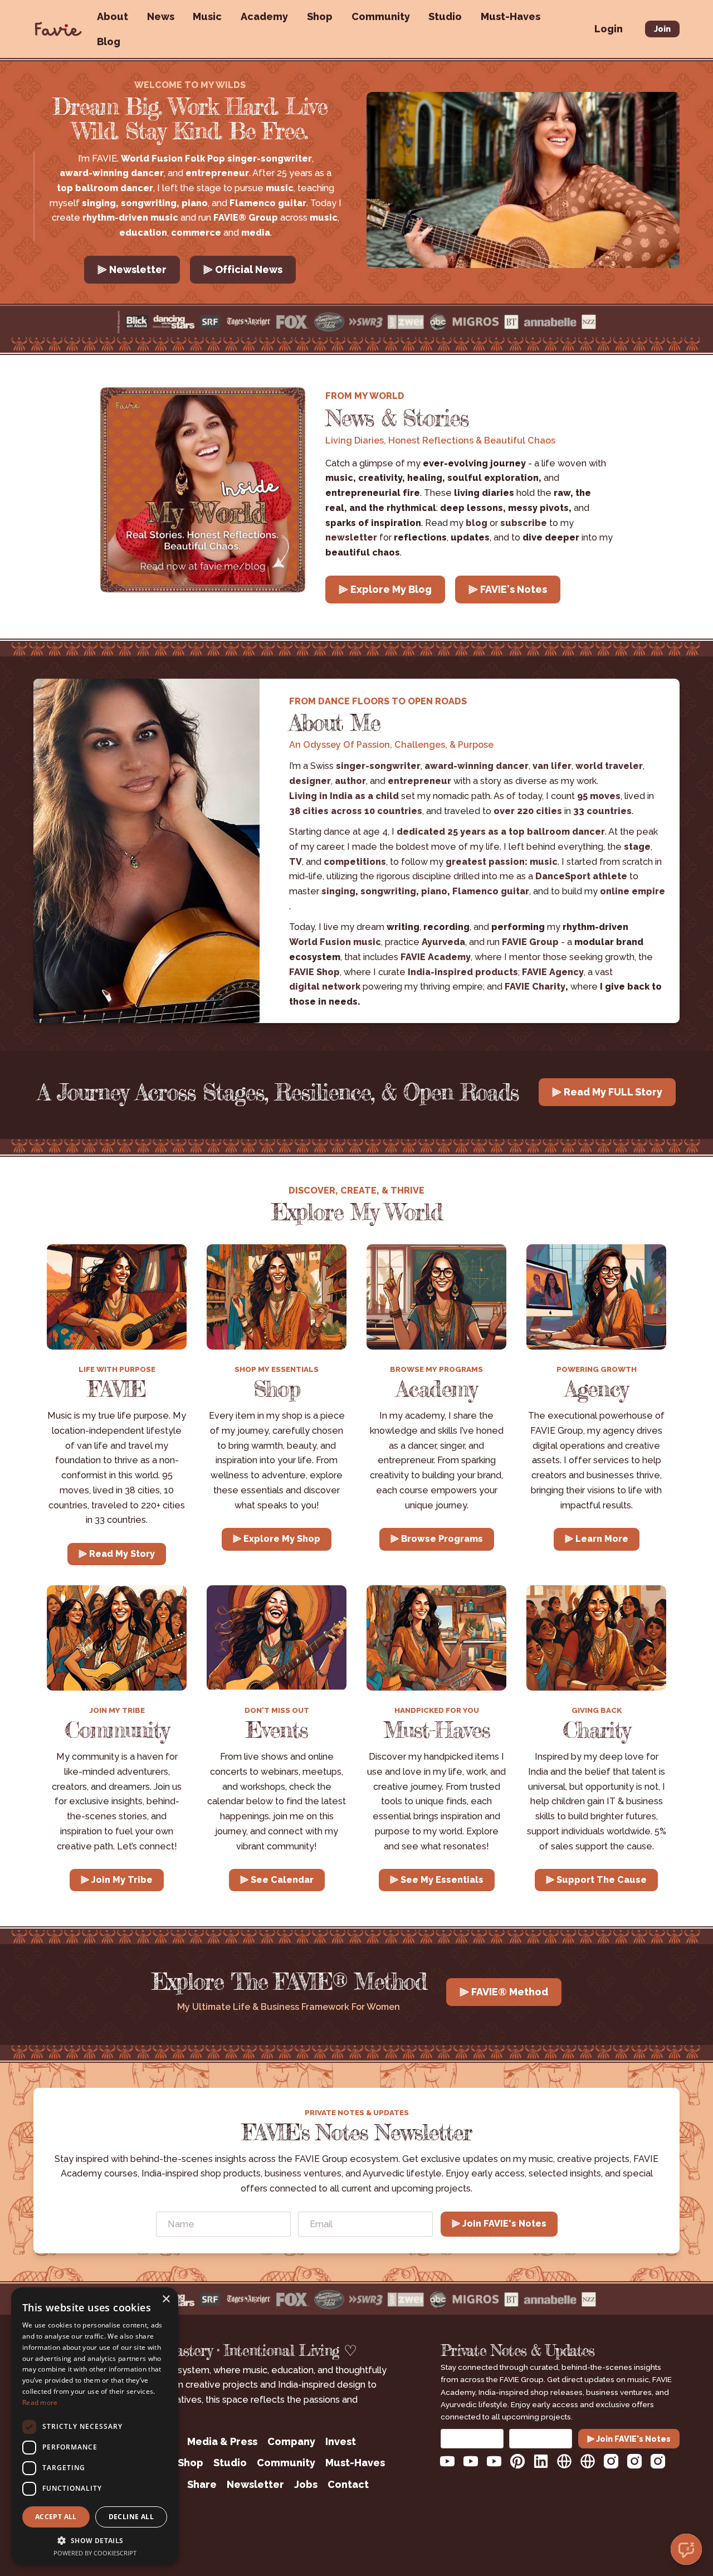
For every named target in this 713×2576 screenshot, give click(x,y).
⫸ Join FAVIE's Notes (499, 2224)
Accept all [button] (56, 2517)
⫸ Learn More (597, 1539)
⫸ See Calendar (277, 1880)
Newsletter (255, 2484)
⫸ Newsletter (132, 269)
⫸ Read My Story (117, 1554)
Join (662, 29)
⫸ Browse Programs (437, 1539)
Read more (40, 2402)
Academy (264, 16)
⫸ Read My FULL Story (607, 1092)
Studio (445, 16)
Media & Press (222, 2441)
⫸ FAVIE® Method (504, 1992)
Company (291, 2441)
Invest (341, 2441)
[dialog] (95, 2426)
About (113, 16)
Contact (348, 2484)
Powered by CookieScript (95, 2553)
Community (381, 16)
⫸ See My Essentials (437, 1880)
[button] (95, 2540)
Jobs (306, 2484)
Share (202, 2484)
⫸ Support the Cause (596, 1880)
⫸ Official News (243, 269)
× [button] (166, 2299)
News (161, 16)
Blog (109, 42)
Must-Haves (511, 16)
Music (207, 16)
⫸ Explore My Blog (385, 589)
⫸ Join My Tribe (117, 1880)
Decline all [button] (131, 2517)
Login (609, 29)
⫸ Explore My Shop (277, 1539)
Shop (320, 16)
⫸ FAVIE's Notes (508, 589)
